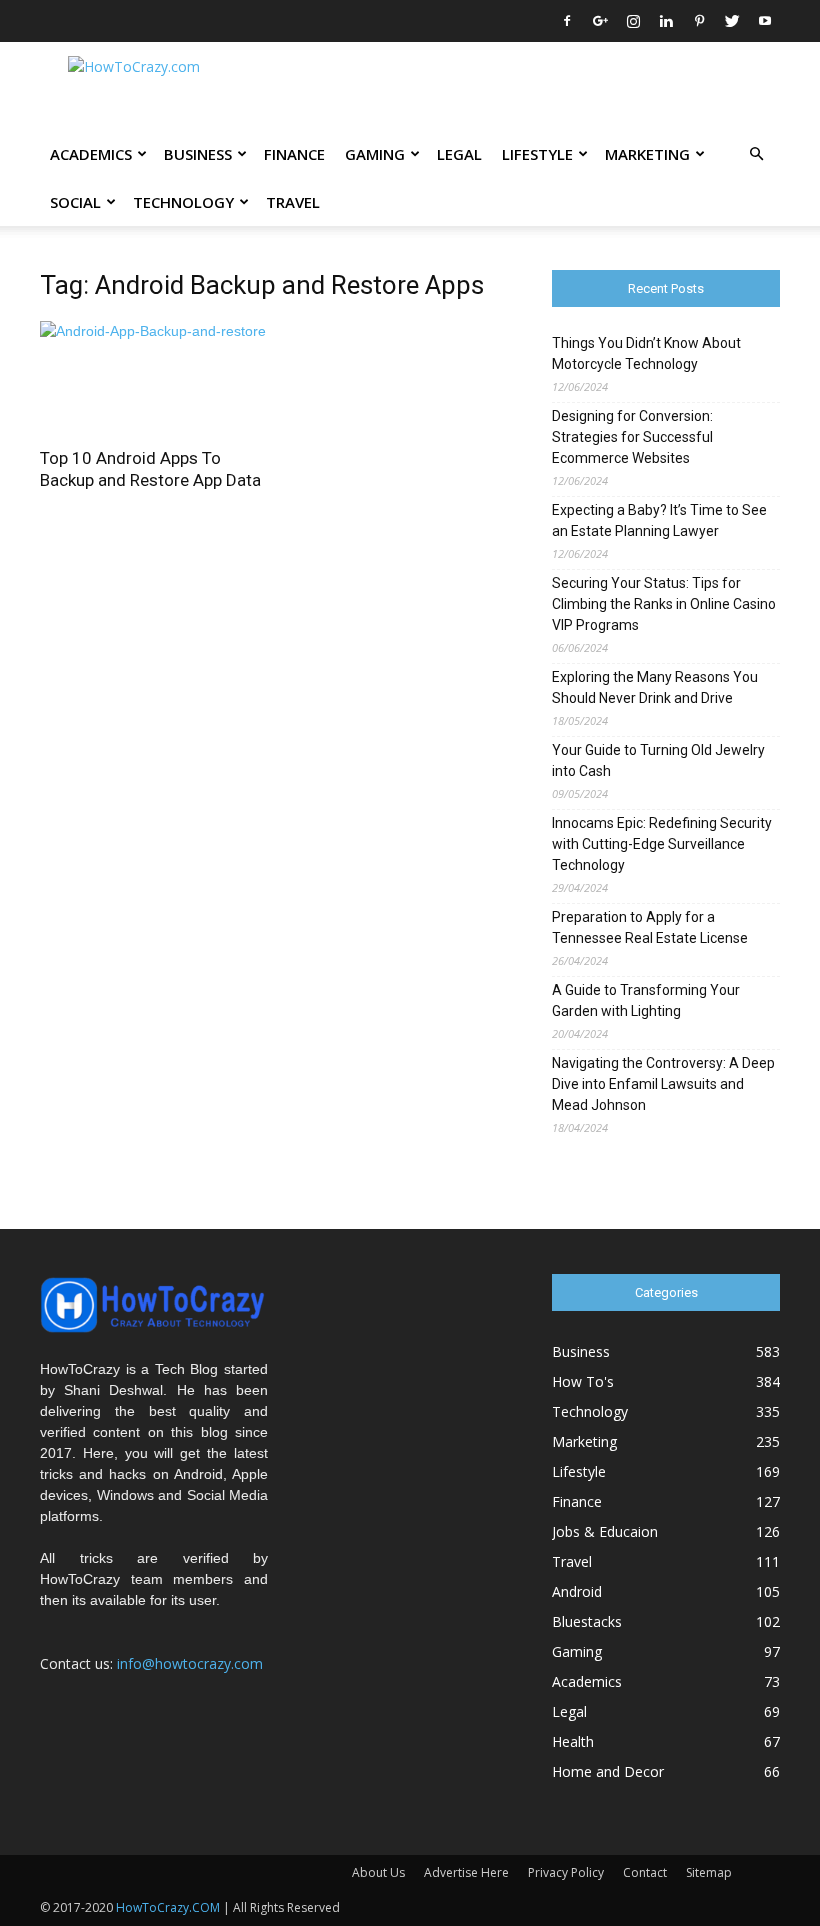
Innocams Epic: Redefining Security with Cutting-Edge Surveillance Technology (662, 844)
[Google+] (600, 21)
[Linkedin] (666, 21)
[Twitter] (732, 21)
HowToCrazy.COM (168, 1907)
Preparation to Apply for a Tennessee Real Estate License (650, 927)
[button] (756, 154)
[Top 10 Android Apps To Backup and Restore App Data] (154, 377)
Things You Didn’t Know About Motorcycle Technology (646, 353)
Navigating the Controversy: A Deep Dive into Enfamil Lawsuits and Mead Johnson (663, 1084)
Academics (91, 154)
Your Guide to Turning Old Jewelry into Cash (658, 760)
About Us (378, 1872)
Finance (294, 154)
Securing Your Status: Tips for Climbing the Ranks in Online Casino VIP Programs (664, 604)
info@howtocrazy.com (190, 1663)
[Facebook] (567, 21)
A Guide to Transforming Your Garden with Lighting (646, 1000)
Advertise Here (466, 1872)
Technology (183, 202)
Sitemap (709, 1872)
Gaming (375, 154)
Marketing (647, 154)
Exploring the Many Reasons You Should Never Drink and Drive (655, 687)
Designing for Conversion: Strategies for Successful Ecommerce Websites (632, 437)
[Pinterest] (699, 21)
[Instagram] (633, 21)
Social (75, 202)
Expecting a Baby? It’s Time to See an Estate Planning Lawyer (659, 520)
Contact (645, 1872)
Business (198, 154)
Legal (459, 154)
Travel (293, 202)
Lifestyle (537, 154)
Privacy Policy (566, 1872)
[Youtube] (765, 21)
